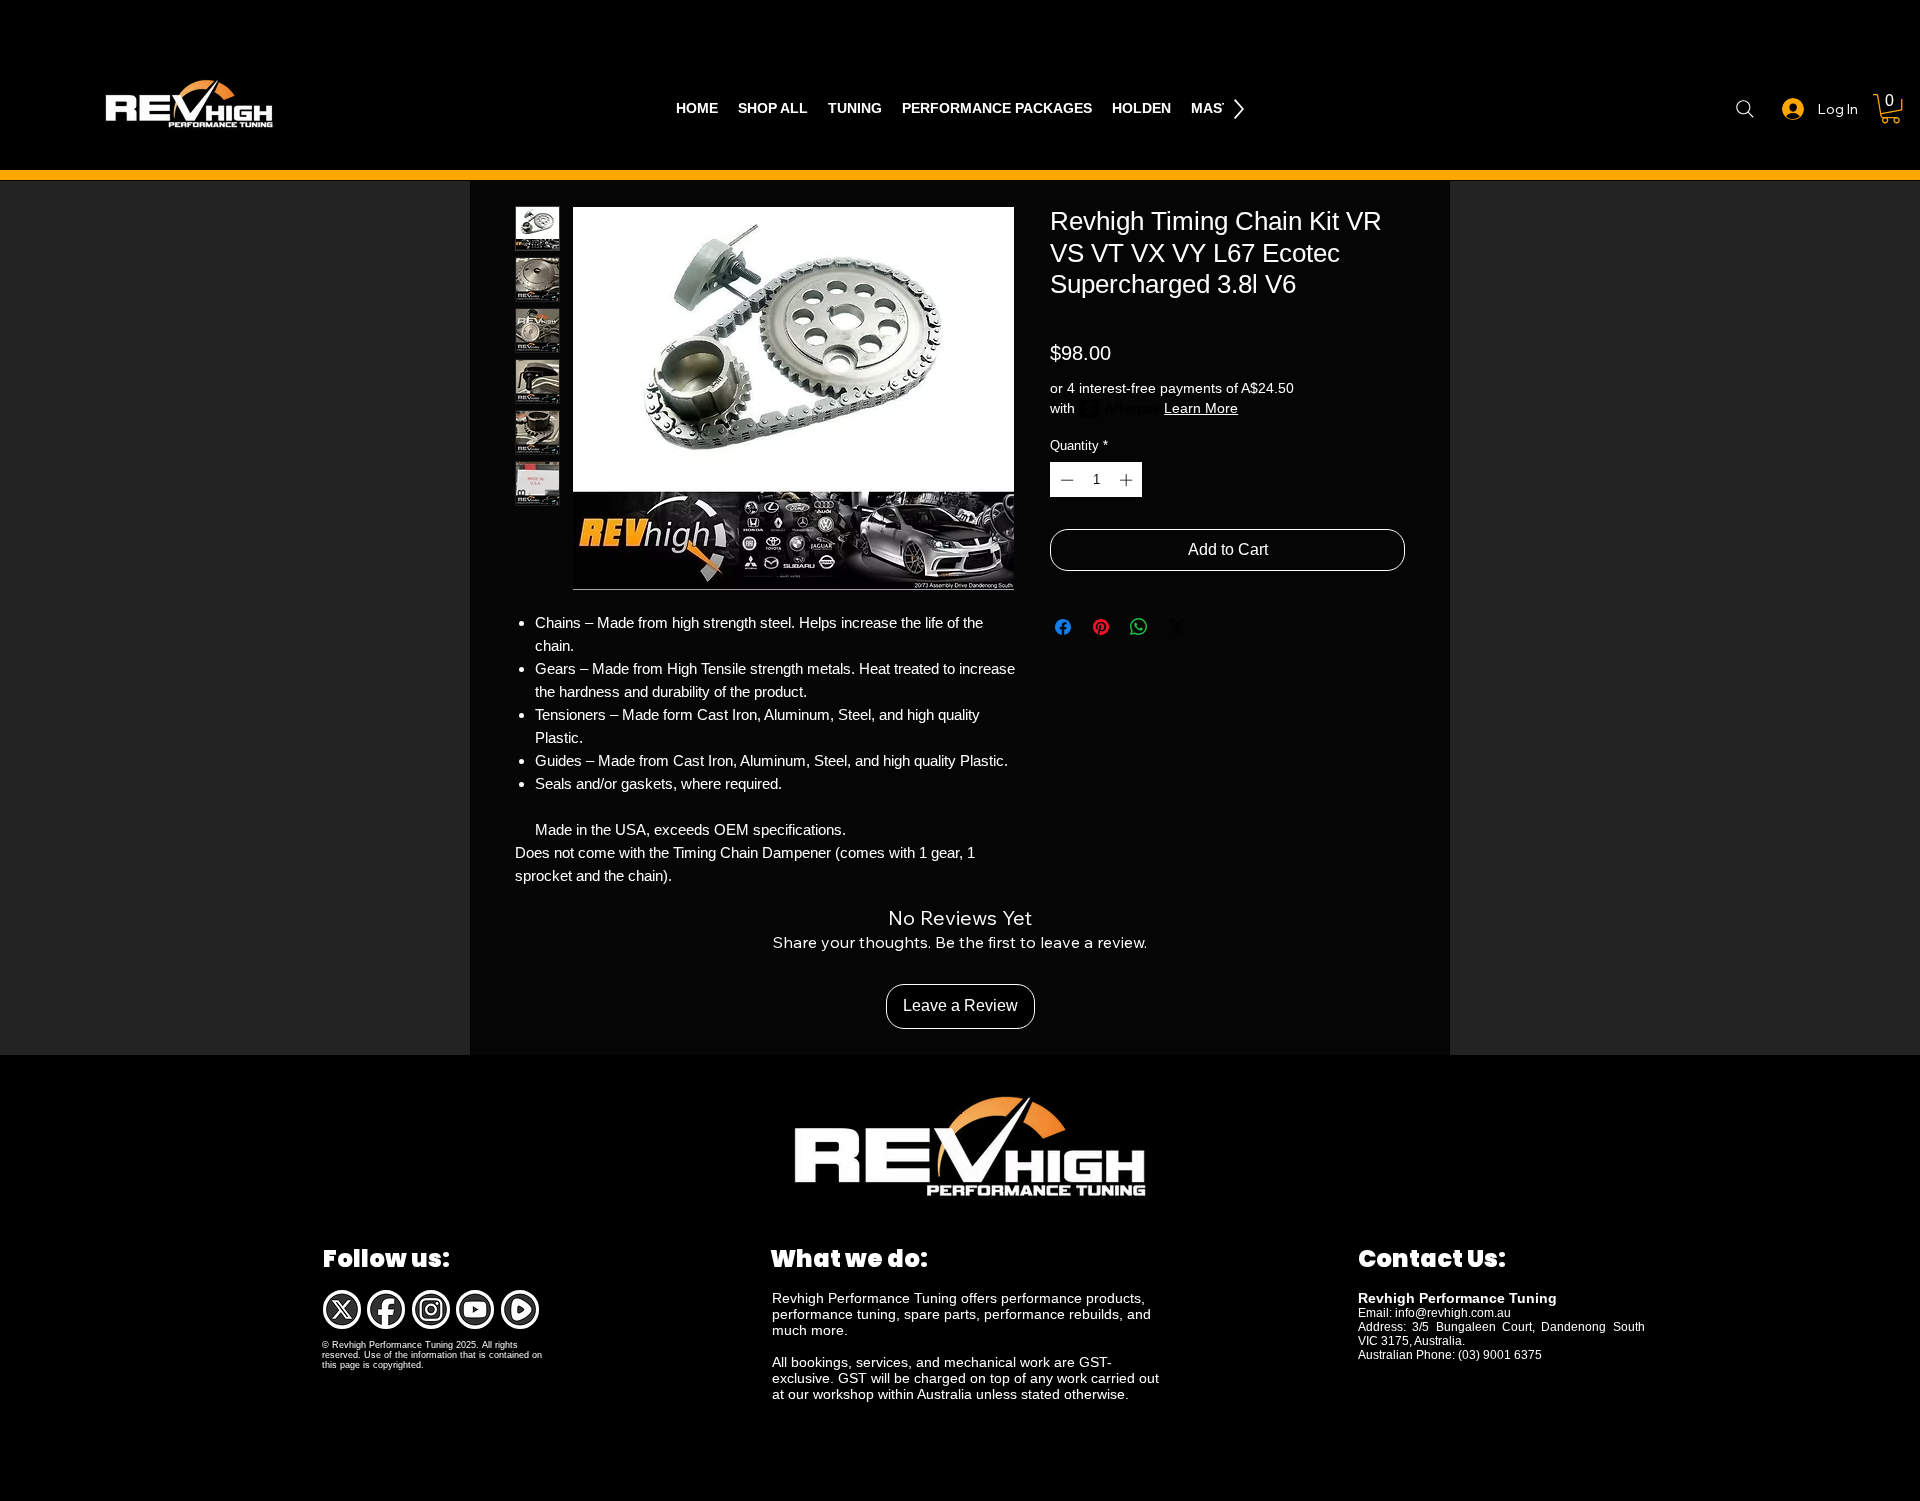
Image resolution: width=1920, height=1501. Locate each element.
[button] (1890, 108)
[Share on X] (1177, 627)
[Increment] (1128, 480)
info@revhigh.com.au (1453, 1313)
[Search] (1744, 109)
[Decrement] (1065, 480)
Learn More (1201, 408)
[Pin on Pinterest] (1101, 627)
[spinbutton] (1096, 480)
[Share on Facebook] (1063, 627)
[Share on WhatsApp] (1139, 627)
